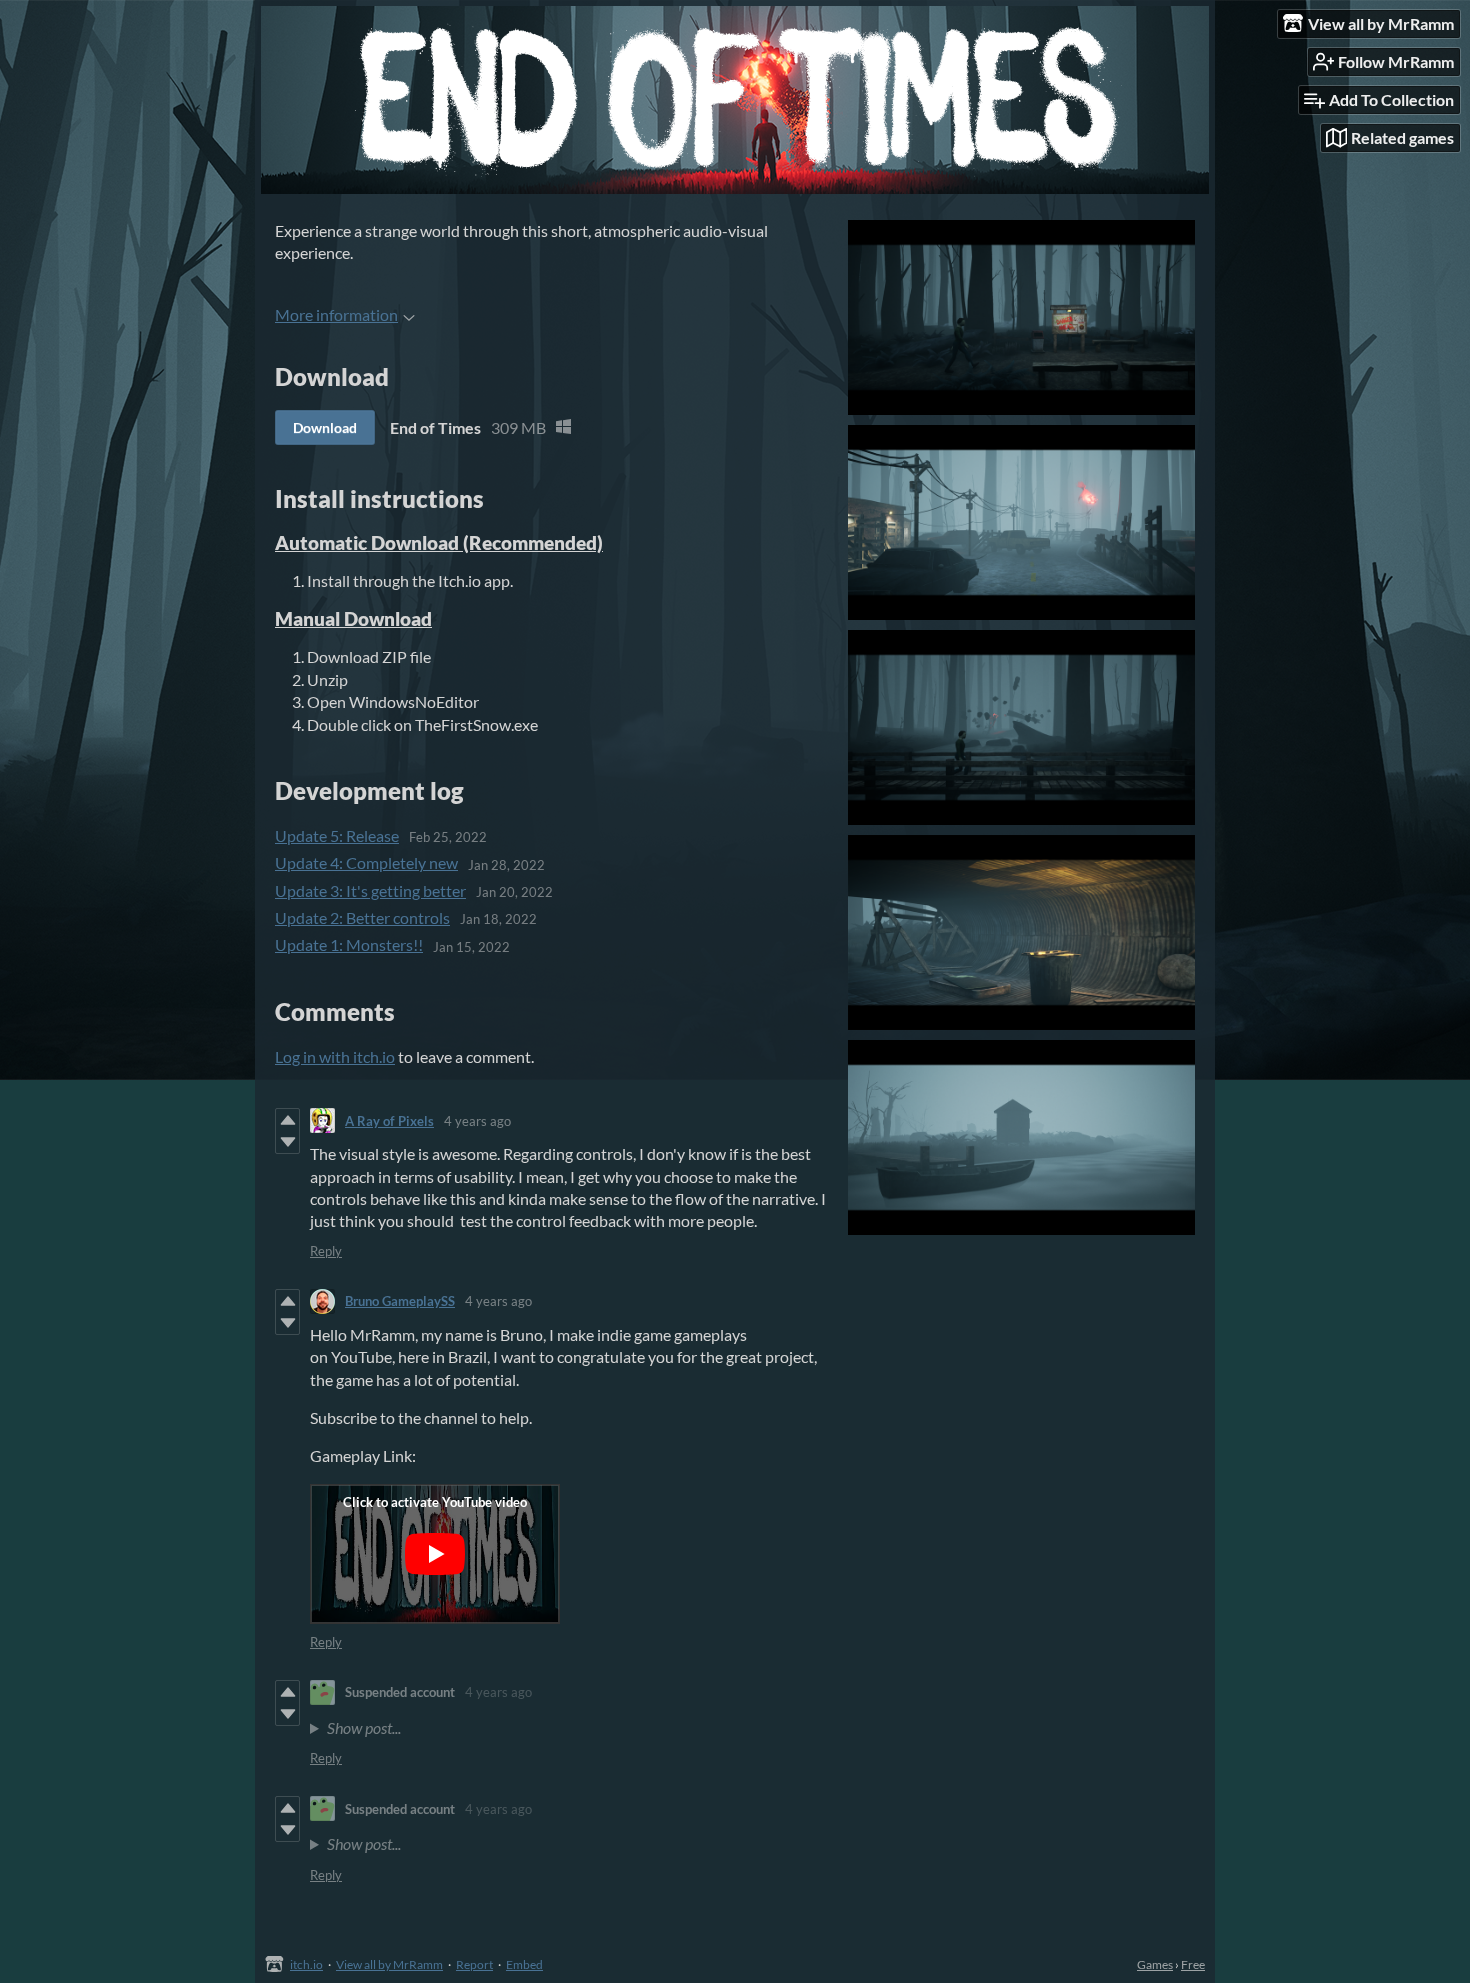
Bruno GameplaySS (400, 1301)
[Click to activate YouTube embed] (435, 1554)
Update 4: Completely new (366, 862)
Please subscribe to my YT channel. (556, 1729)
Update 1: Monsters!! (349, 944)
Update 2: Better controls (362, 917)
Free (1193, 1964)
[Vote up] (287, 1120)
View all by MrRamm (389, 1964)
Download (325, 427)
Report (474, 1964)
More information (336, 314)
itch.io (306, 1964)
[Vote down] (287, 1142)
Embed (524, 1964)
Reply (326, 1251)
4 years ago (477, 1121)
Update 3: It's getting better (370, 890)
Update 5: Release (337, 835)
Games (1155, 1964)
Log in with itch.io (335, 1056)
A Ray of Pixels (389, 1121)
